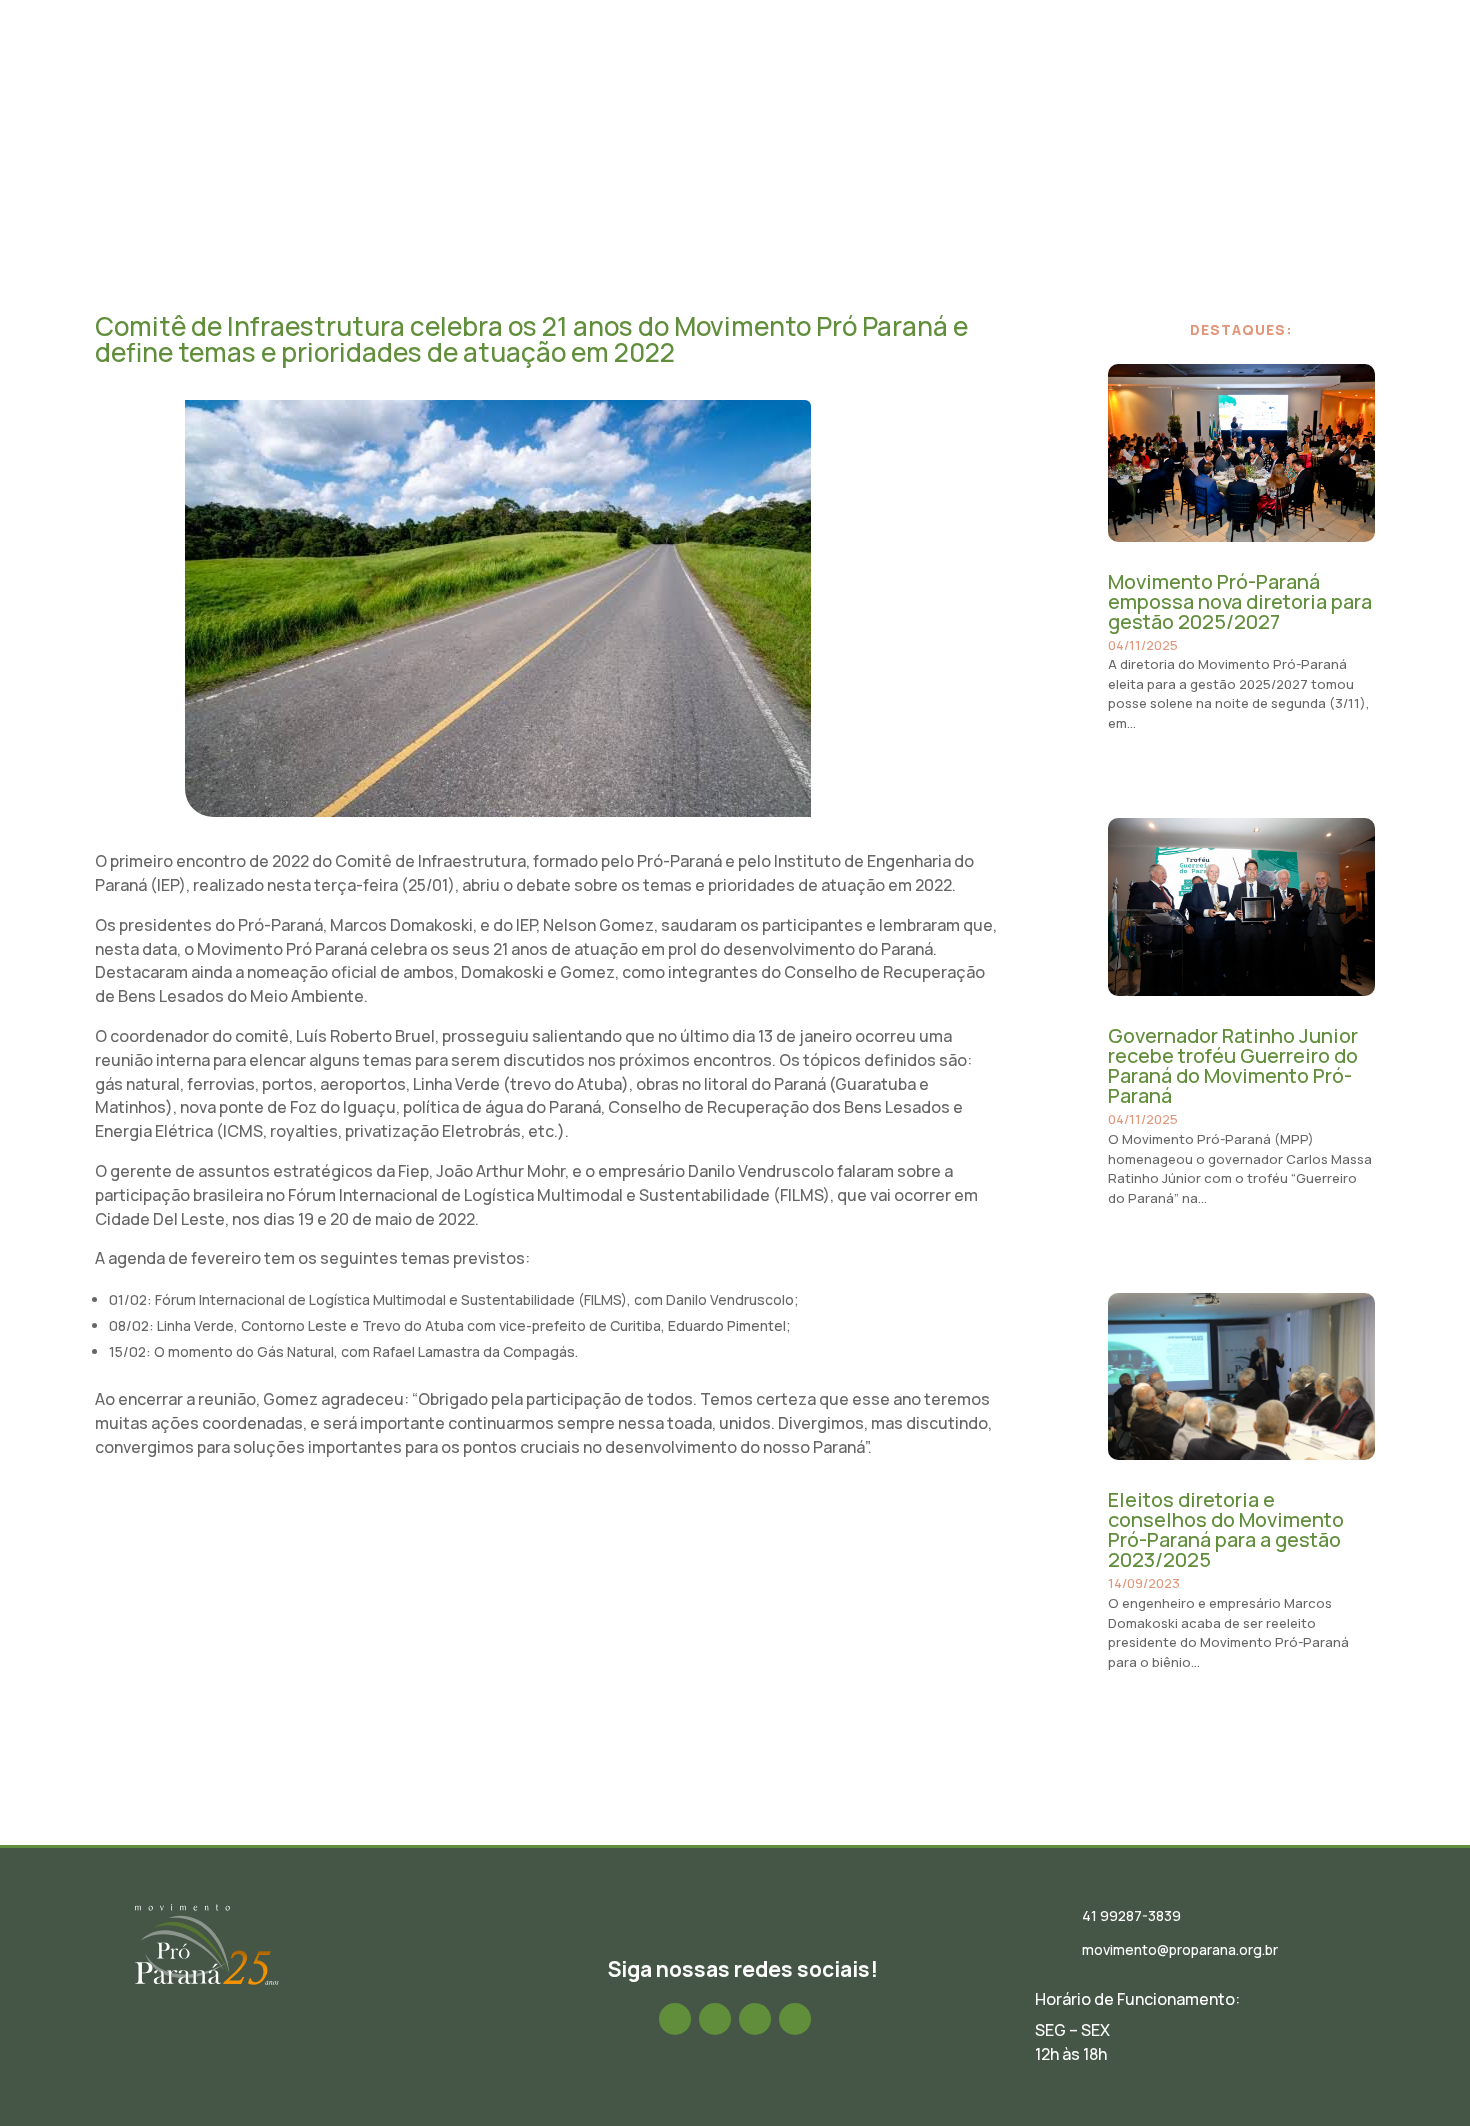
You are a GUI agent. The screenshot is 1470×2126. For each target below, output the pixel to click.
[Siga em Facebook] (675, 2019)
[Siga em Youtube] (795, 2019)
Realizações (965, 73)
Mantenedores (1183, 73)
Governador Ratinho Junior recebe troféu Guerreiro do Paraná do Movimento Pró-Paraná (1233, 1065)
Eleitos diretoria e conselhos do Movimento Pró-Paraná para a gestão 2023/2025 (1226, 1529)
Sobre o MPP (595, 73)
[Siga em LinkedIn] (755, 2019)
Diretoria (697, 73)
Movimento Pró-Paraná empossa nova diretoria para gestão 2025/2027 (1240, 601)
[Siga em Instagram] (715, 2019)
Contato (1291, 73)
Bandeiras (1069, 73)
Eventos (868, 73)
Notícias (785, 73)
